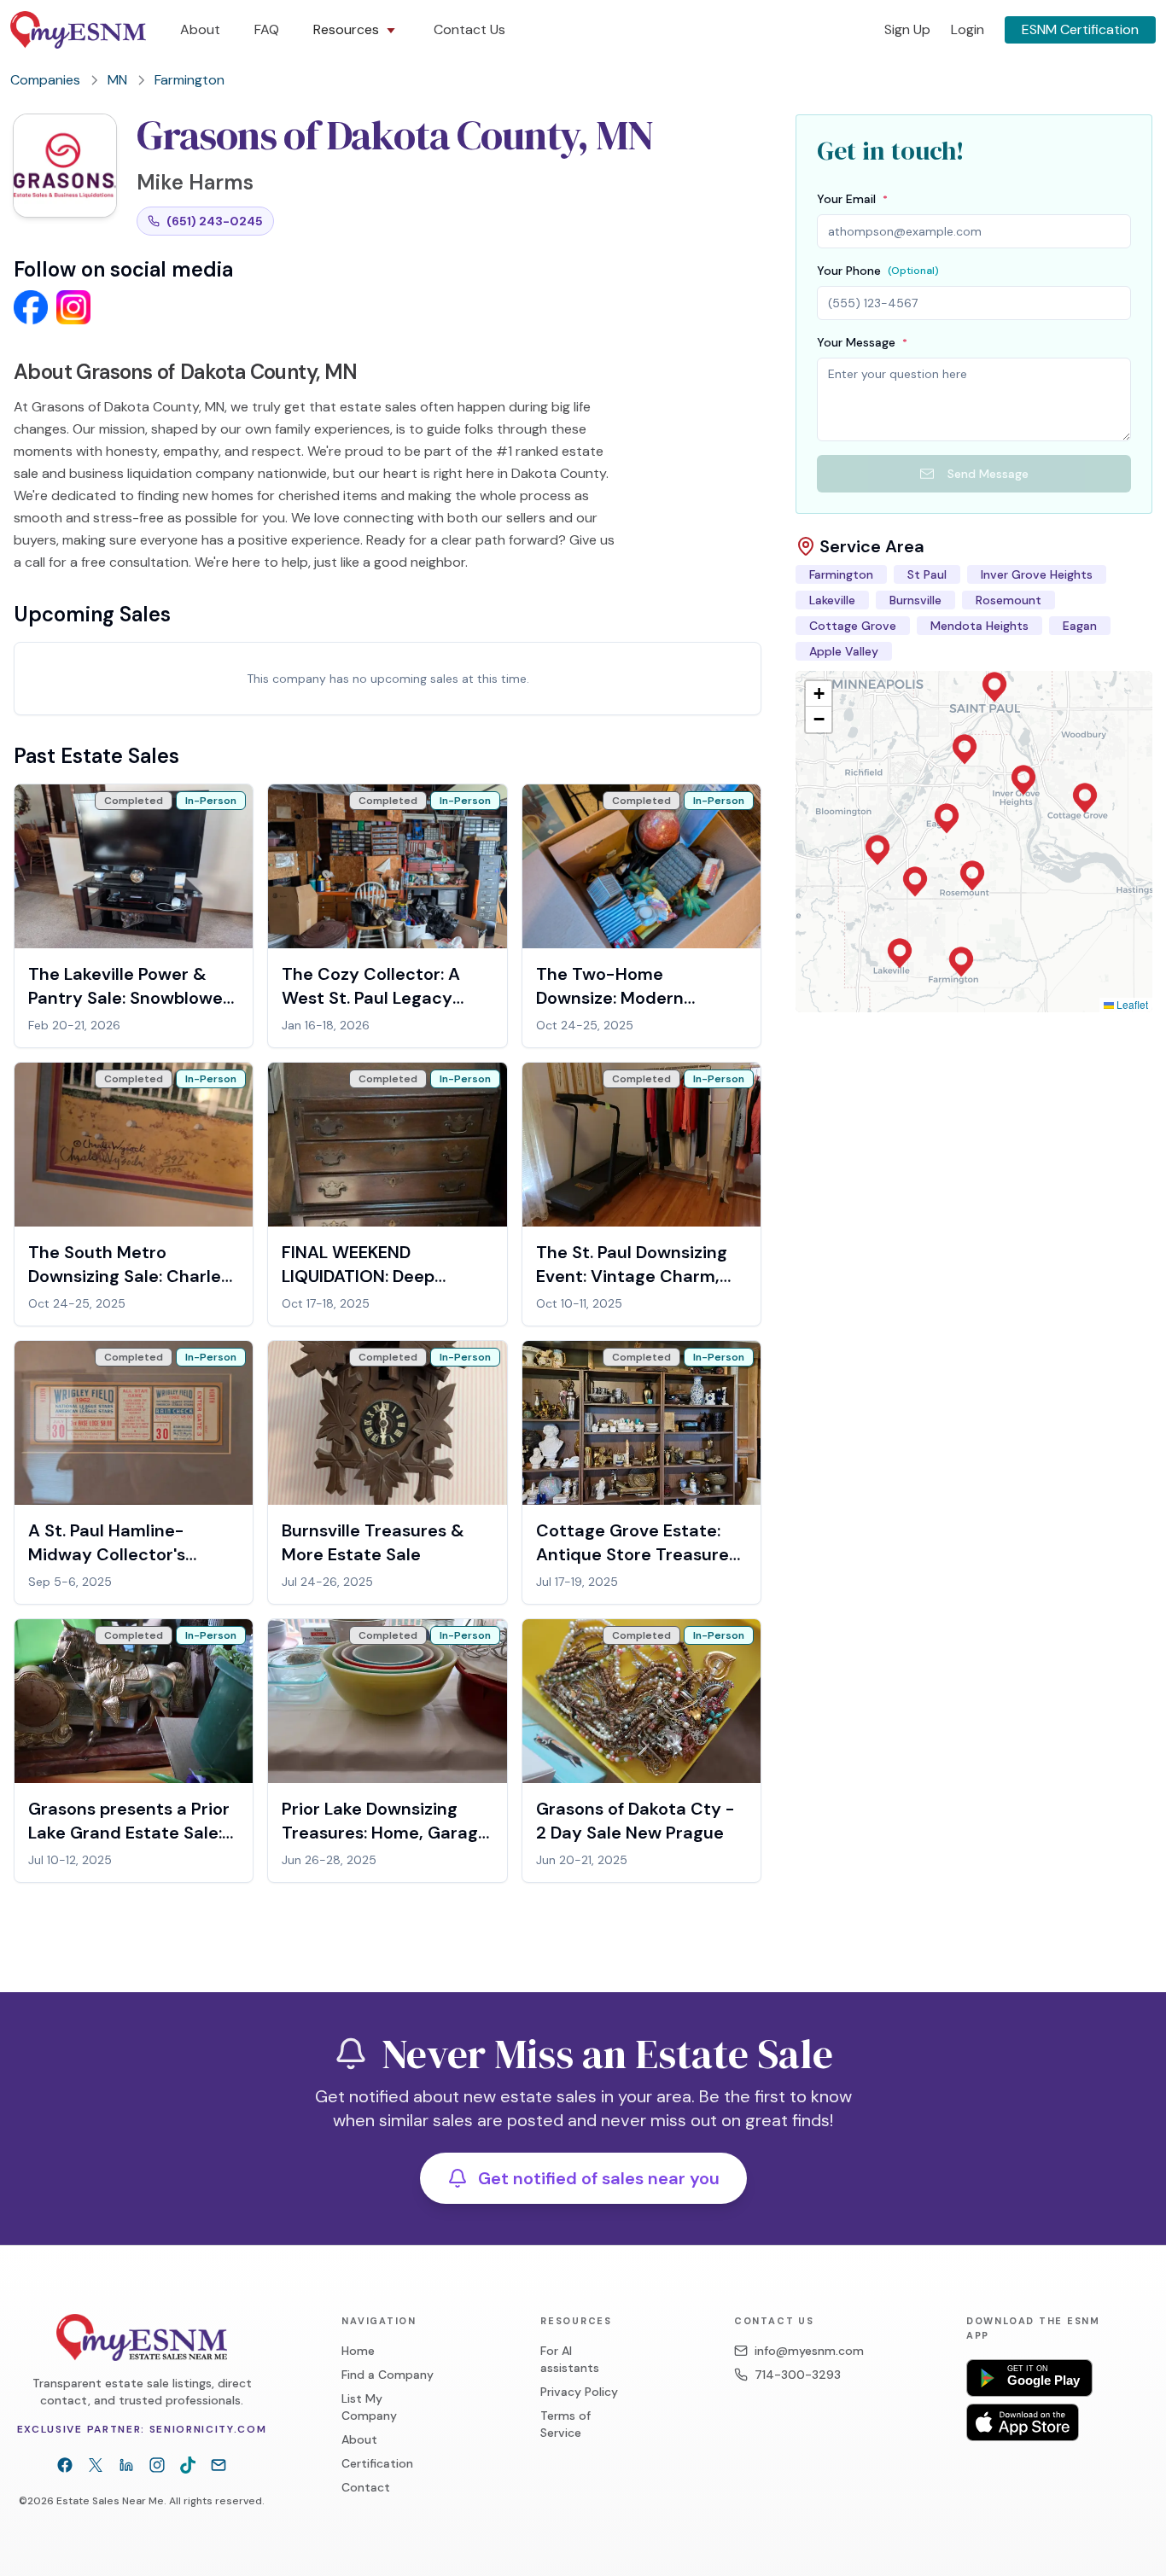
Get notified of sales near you (599, 2178)
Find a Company (388, 2375)
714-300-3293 (798, 2375)
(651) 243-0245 (215, 221)
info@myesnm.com (809, 2351)
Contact (366, 2487)
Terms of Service (566, 2424)
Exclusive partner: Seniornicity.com (142, 2429)
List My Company (369, 2407)
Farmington (189, 80)
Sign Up (907, 29)
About (200, 29)
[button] (961, 962)
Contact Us (469, 29)
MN (117, 80)
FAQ (267, 29)
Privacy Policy (579, 2392)
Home (358, 2351)
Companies (45, 80)
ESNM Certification (1080, 29)
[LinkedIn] (126, 2465)
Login (968, 29)
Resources (346, 29)
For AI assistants (570, 2359)
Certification (377, 2463)
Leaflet (1131, 1004)
